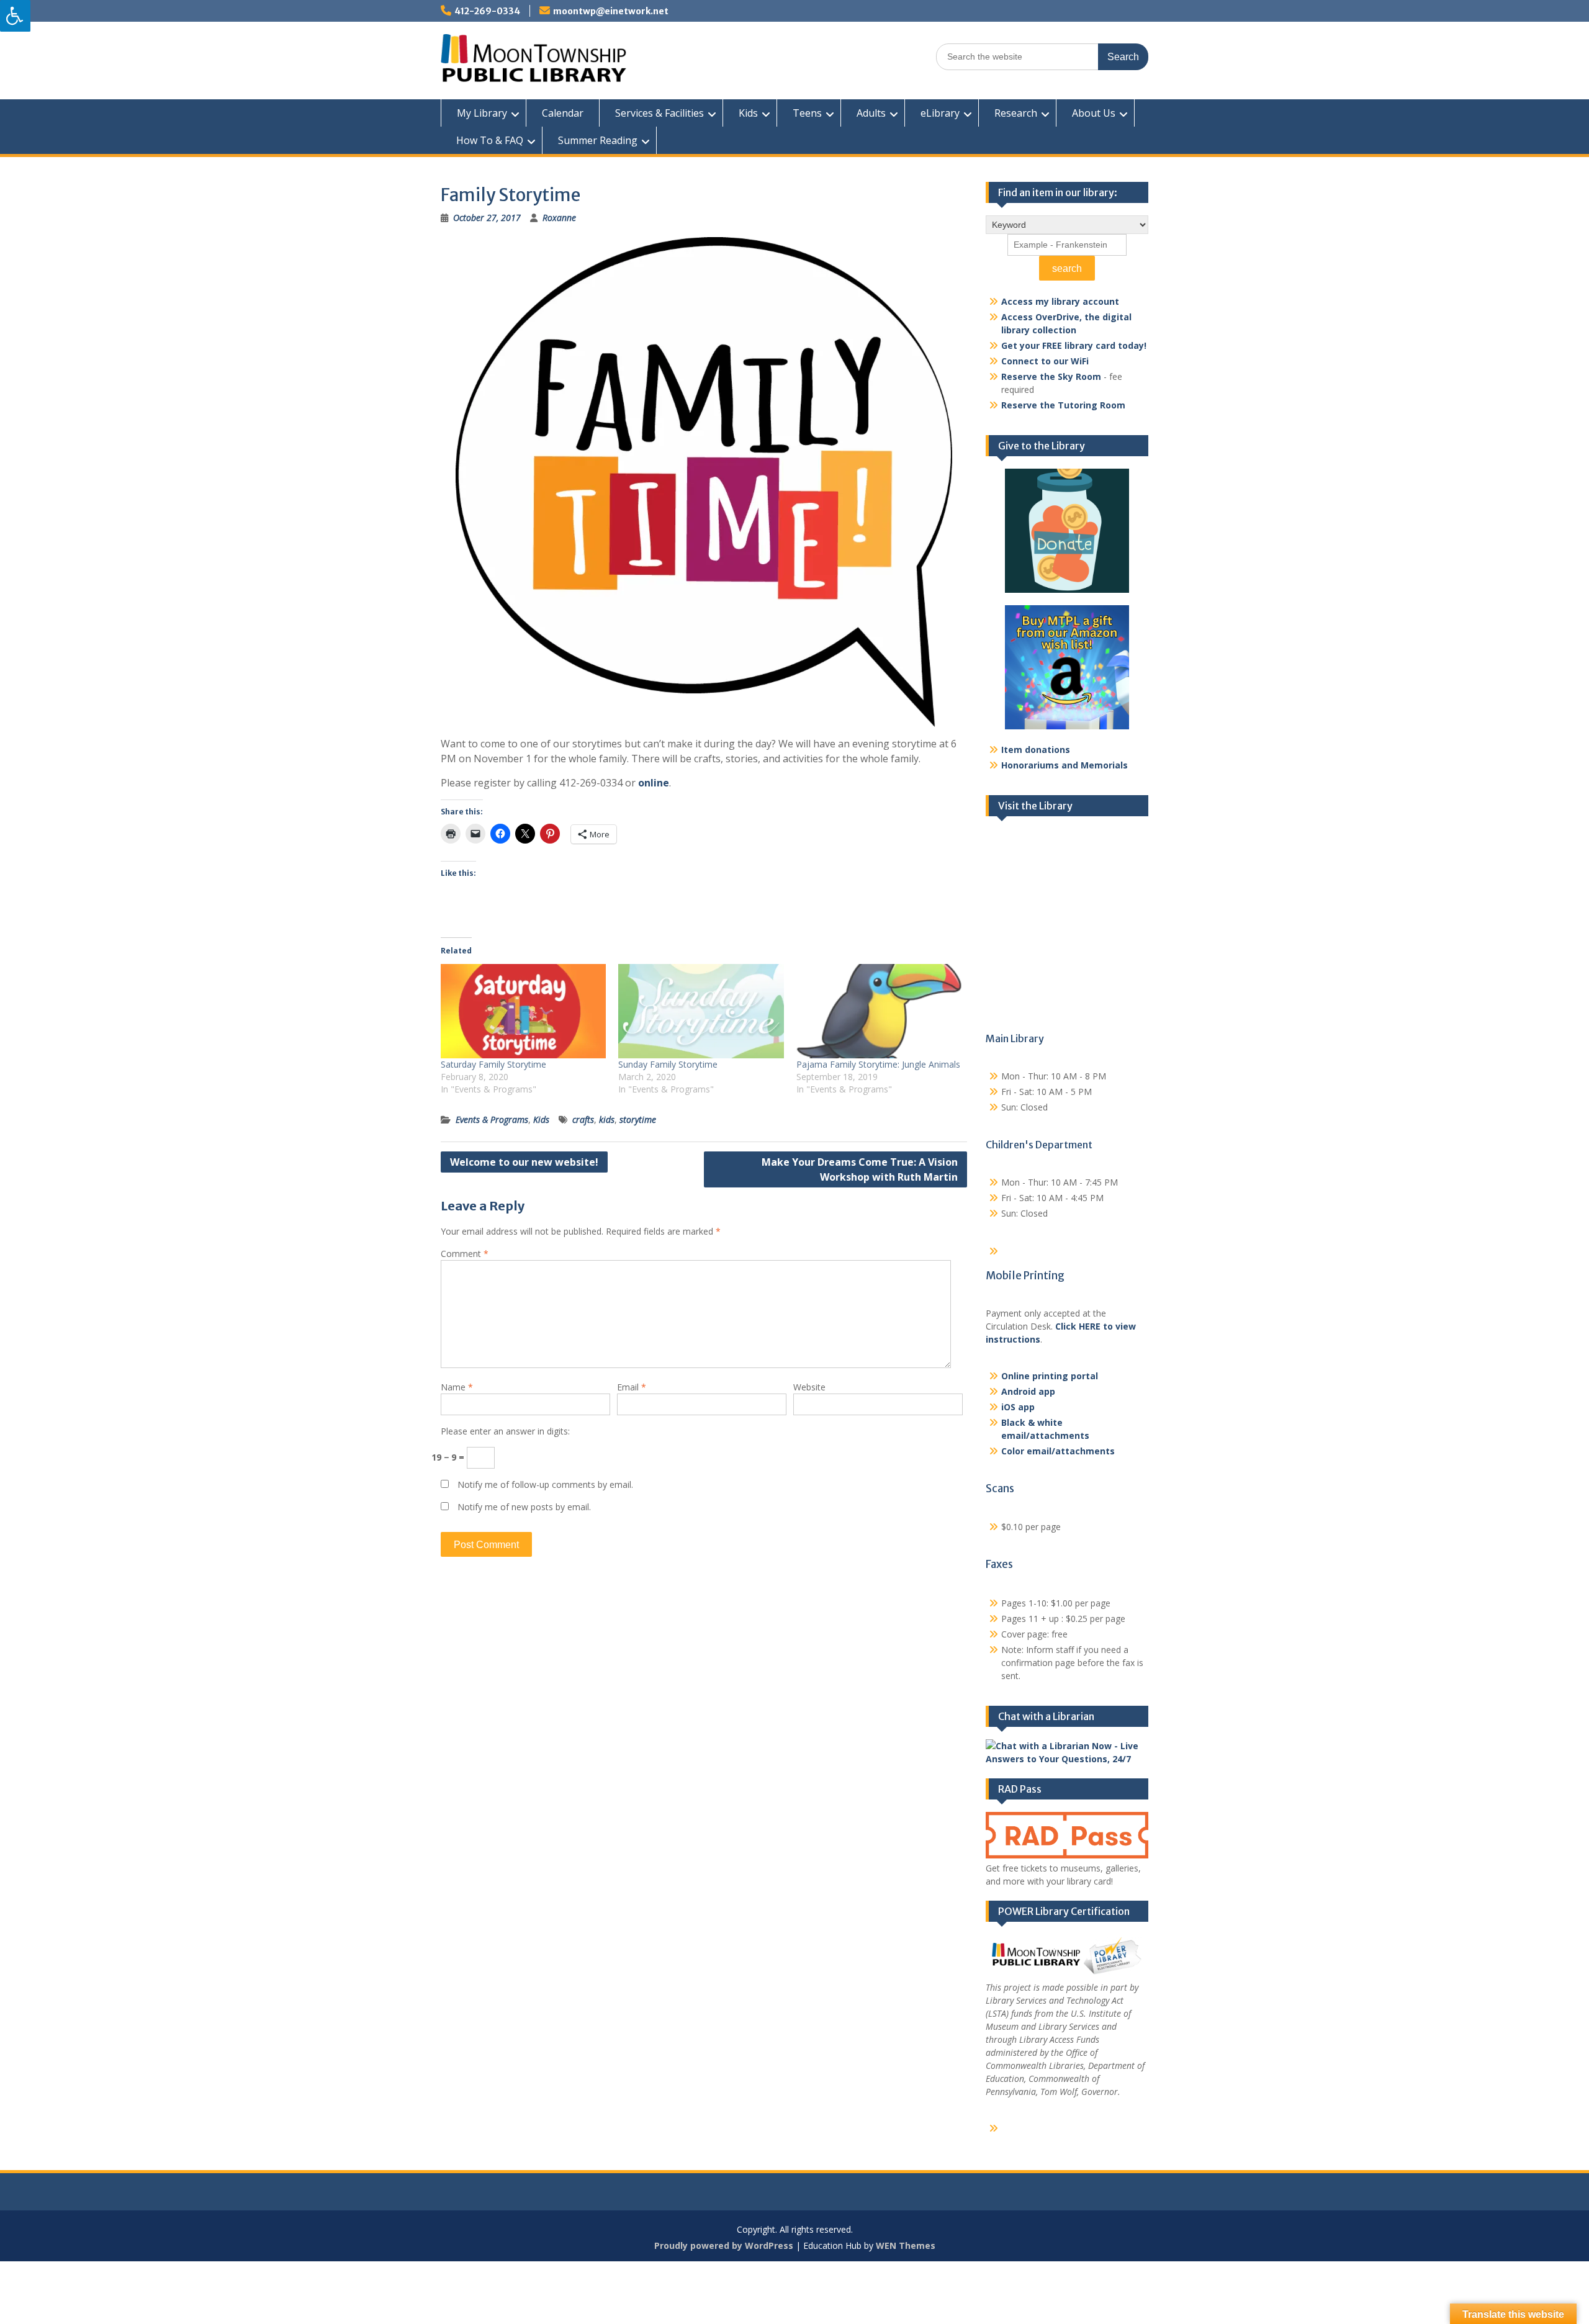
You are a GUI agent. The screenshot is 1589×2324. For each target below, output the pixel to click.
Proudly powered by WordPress (724, 2245)
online (654, 783)
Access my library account (1060, 301)
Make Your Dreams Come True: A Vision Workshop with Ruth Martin (860, 1169)
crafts (583, 1119)
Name (457, 1387)
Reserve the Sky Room (1051, 376)
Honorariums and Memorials (1065, 765)
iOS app (1018, 1407)
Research (1016, 113)
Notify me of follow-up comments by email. (545, 1484)
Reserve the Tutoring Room (1063, 405)
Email (632, 1387)
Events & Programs (492, 1119)
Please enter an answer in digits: (505, 1431)
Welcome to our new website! (524, 1162)
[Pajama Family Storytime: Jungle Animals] (879, 1011)
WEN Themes (906, 2245)
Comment (465, 1254)
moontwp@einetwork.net (611, 11)
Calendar (563, 113)
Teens (807, 113)
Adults (871, 113)
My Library (482, 113)
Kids (748, 113)
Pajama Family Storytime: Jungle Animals (878, 1064)
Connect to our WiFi (1045, 361)
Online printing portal (1050, 1376)
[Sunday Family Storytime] (701, 1011)
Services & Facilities (659, 113)
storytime (638, 1119)
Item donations (1036, 750)
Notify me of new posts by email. (524, 1507)
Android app (1028, 1391)
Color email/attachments (1058, 1451)
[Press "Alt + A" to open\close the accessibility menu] (15, 16)
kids (607, 1119)
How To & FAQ (490, 140)
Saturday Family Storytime (493, 1064)
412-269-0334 (487, 11)
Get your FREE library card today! (1074, 345)
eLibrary (940, 113)
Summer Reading (598, 140)
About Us (1094, 113)
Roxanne (559, 218)
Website (809, 1387)
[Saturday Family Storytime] (523, 1011)
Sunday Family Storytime (668, 1064)
